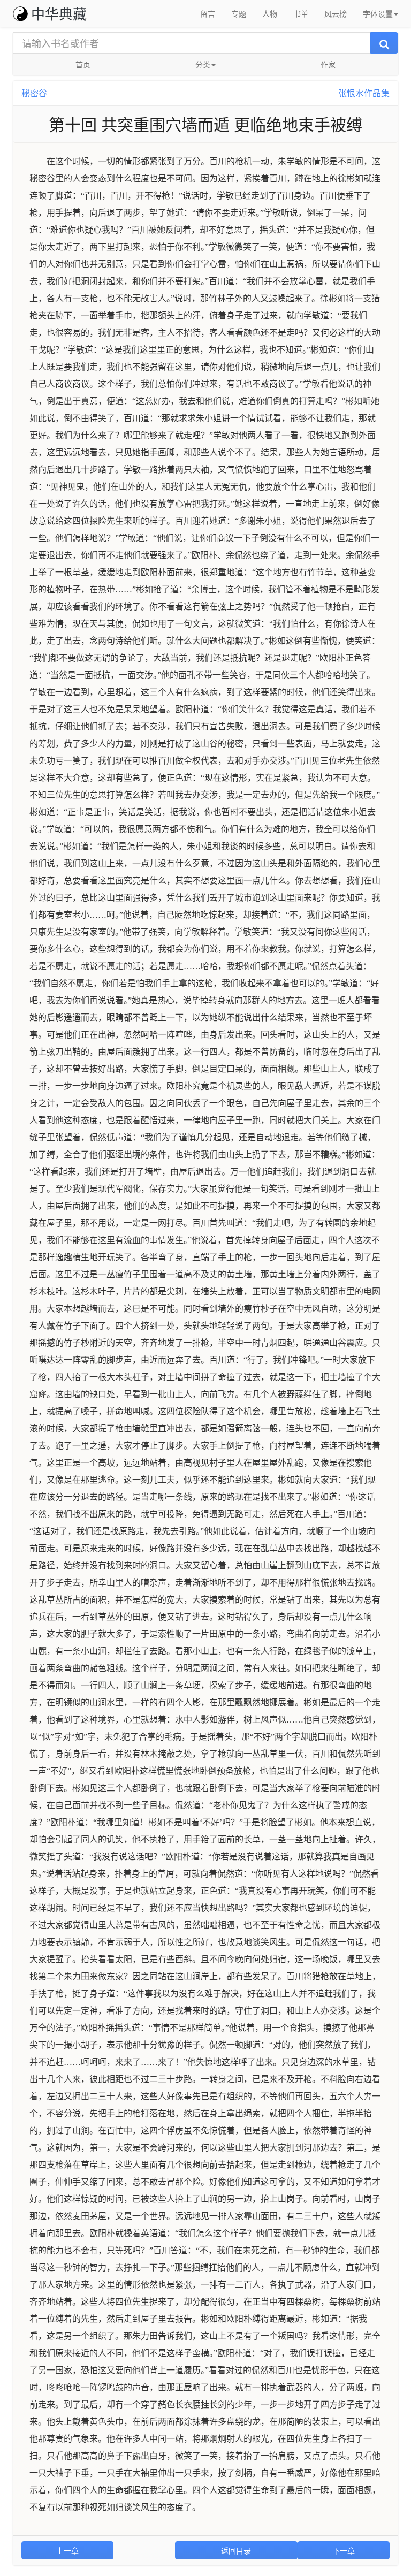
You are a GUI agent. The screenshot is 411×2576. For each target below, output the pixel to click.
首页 (83, 64)
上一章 (67, 2550)
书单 (301, 13)
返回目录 (236, 2550)
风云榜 (336, 13)
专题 (239, 13)
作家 (328, 64)
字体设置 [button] (378, 13)
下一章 (344, 2550)
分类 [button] (203, 64)
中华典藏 (59, 13)
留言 (208, 13)
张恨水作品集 (364, 93)
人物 (270, 13)
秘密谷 (34, 93)
